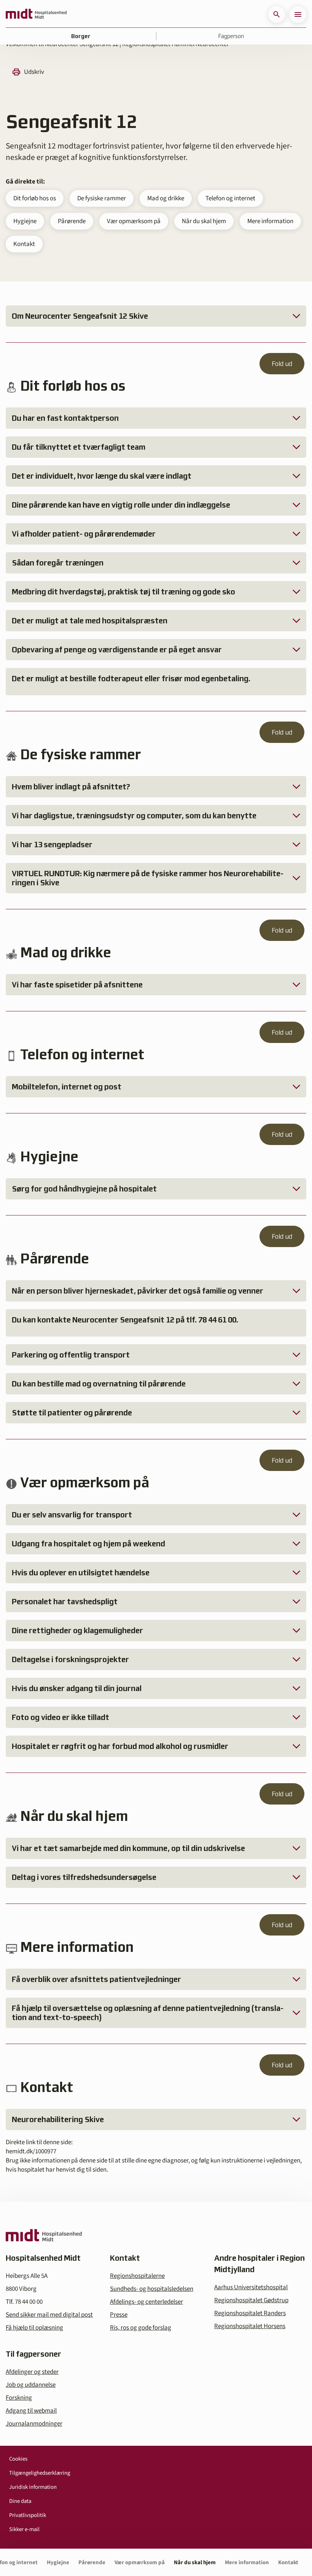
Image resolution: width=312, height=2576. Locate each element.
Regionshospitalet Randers (250, 2313)
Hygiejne (25, 221)
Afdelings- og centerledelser (146, 2302)
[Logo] (36, 14)
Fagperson (231, 36)
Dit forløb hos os (35, 198)
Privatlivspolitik (28, 2515)
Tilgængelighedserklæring (40, 2473)
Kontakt (24, 244)
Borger (81, 36)
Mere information (270, 221)
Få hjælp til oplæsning (34, 2328)
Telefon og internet (230, 198)
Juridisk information (33, 2487)
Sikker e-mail (24, 2529)
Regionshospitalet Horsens (250, 2326)
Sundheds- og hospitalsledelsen (152, 2289)
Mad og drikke (166, 198)
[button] (277, 14)
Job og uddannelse (31, 2385)
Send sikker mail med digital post (49, 2315)
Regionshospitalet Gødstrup (251, 2300)
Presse (119, 2315)
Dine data (20, 2501)
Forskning (19, 2398)
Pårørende (72, 221)
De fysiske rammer (102, 198)
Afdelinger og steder (32, 2372)
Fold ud (282, 364)
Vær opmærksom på (134, 221)
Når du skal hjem (204, 221)
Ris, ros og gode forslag (141, 2328)
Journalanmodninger (34, 2424)
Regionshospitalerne (137, 2276)
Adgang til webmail (31, 2411)
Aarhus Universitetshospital (251, 2287)
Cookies (18, 2459)
